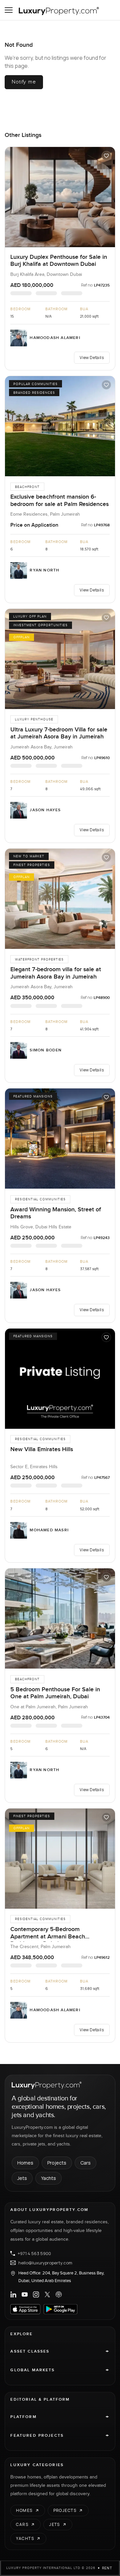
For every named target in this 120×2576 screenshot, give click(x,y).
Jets (22, 2178)
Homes (25, 2163)
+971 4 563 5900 (34, 2253)
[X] (47, 2294)
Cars (85, 2163)
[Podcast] (59, 2294)
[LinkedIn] (13, 2294)
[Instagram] (36, 2294)
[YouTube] (25, 2294)
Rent (107, 2568)
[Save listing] (106, 156)
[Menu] (9, 10)
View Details (92, 358)
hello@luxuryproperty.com (45, 2263)
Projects (57, 2163)
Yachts (48, 2178)
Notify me (24, 82)
